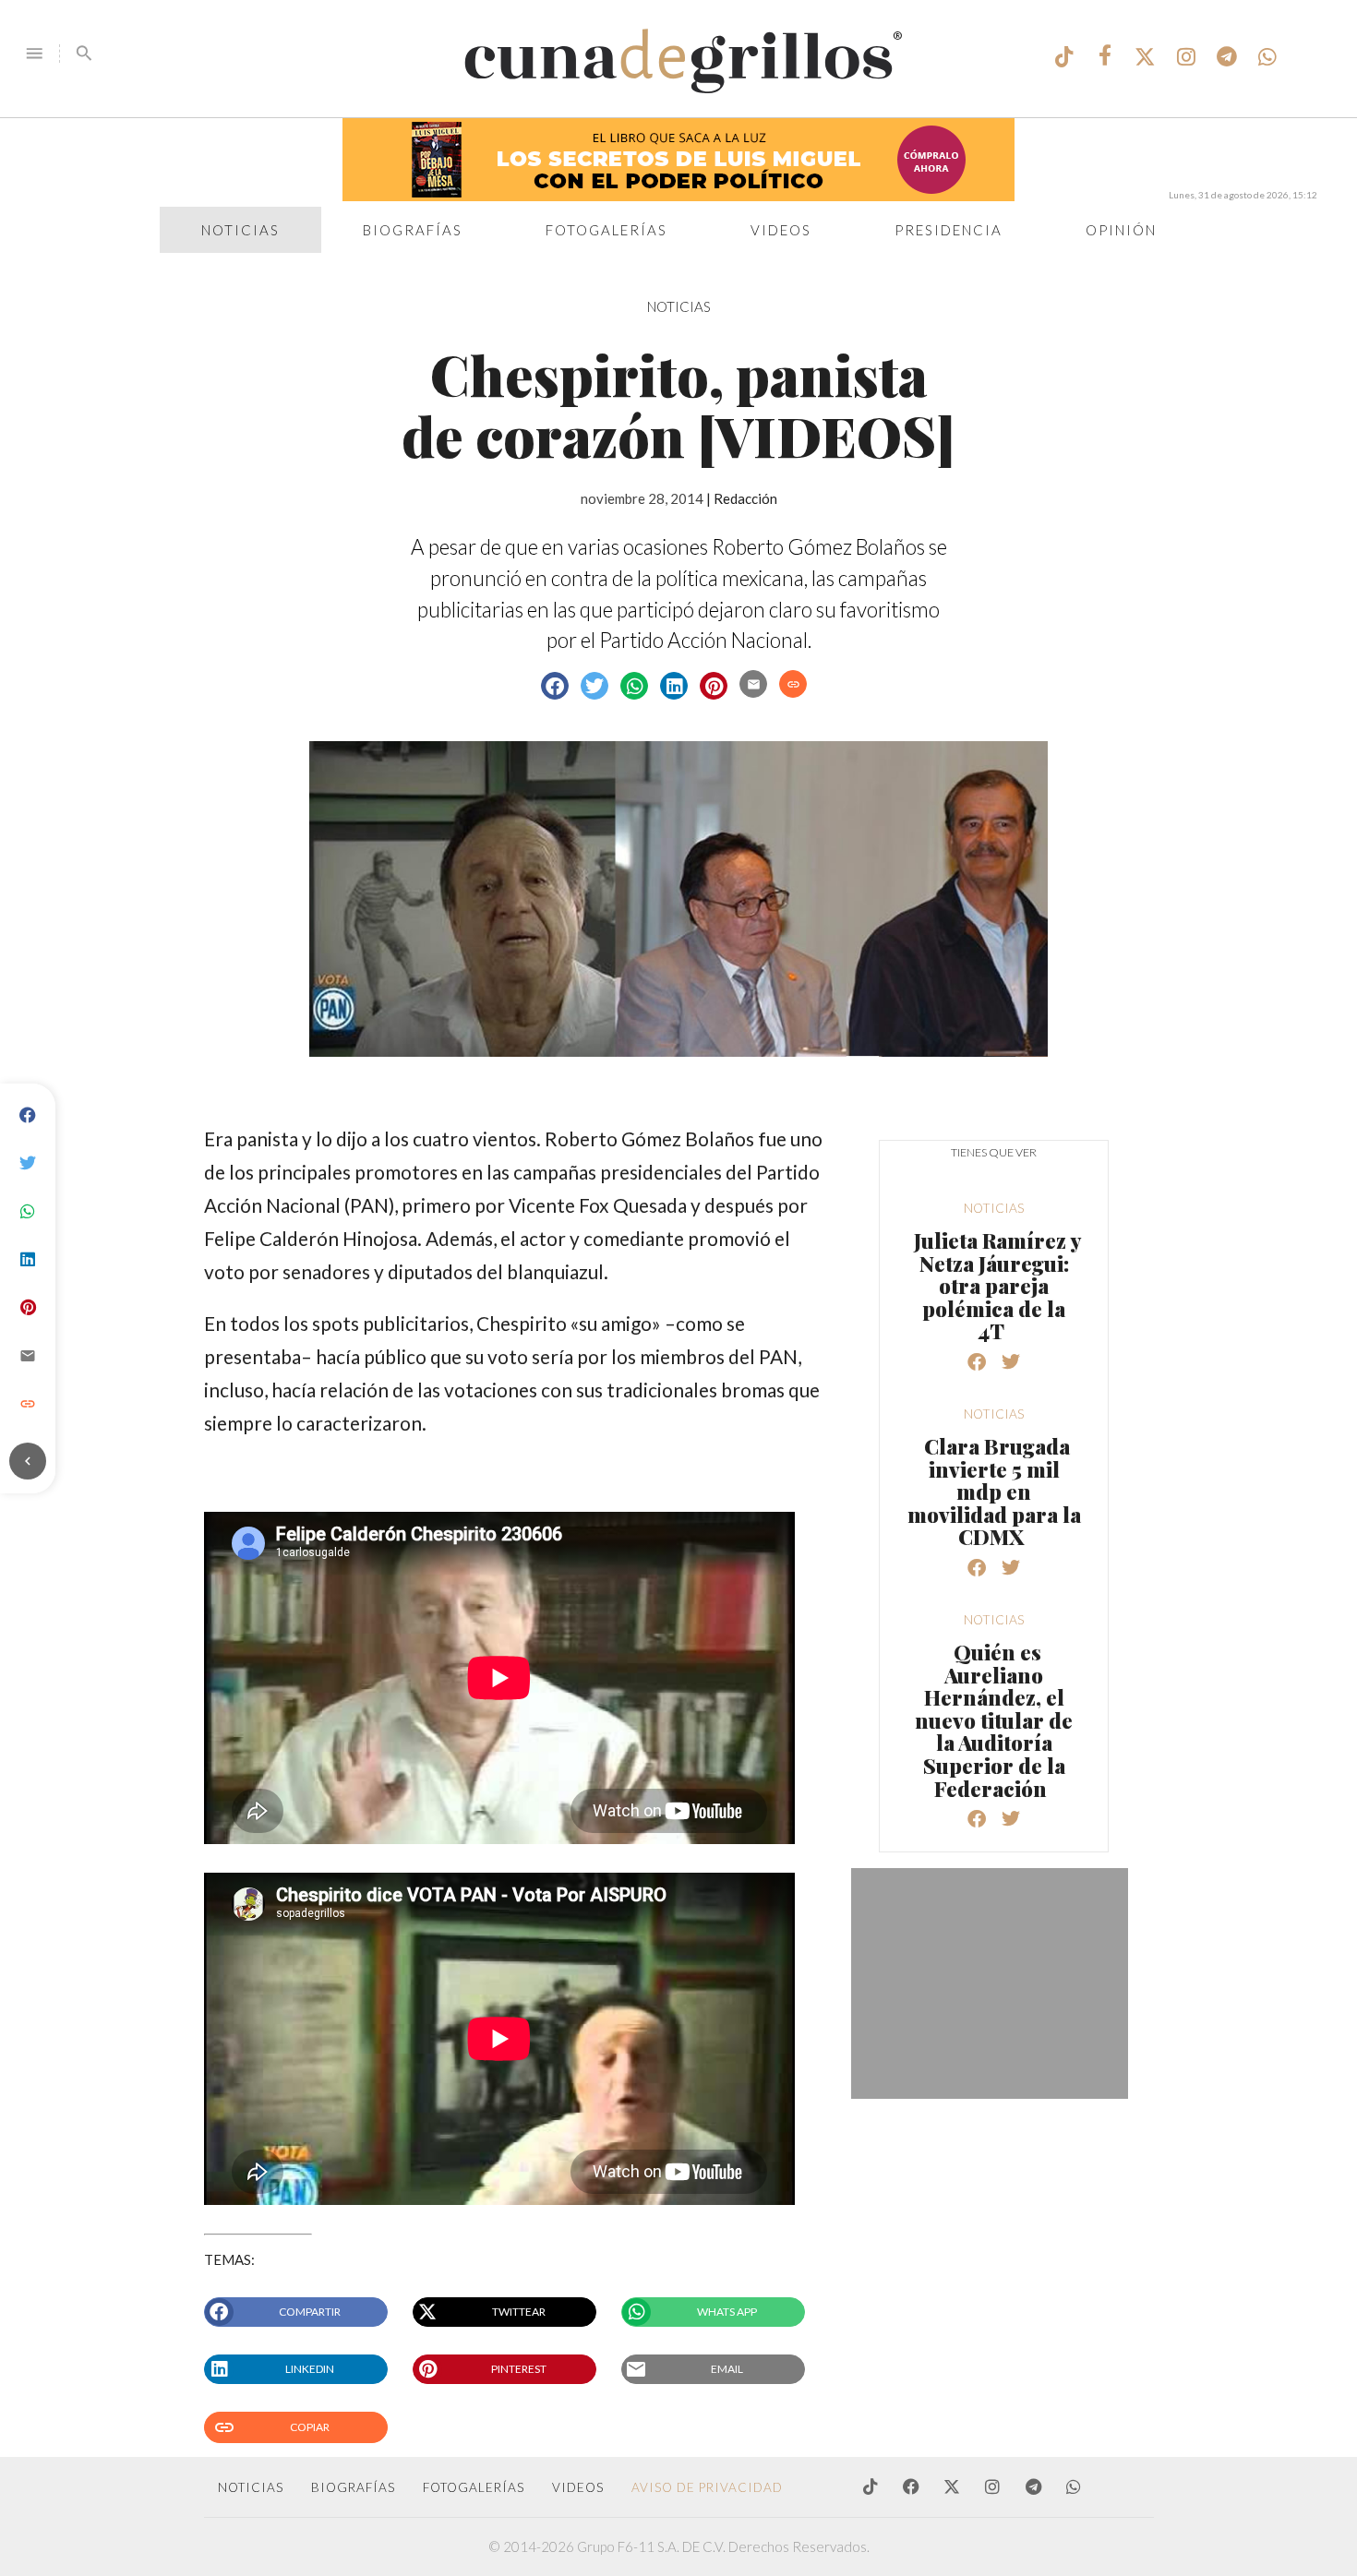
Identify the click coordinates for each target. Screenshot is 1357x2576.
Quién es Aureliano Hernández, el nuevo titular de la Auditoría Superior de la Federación (994, 1720)
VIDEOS (578, 2487)
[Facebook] (28, 1116)
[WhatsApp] (28, 1212)
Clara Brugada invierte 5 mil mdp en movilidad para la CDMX (994, 1492)
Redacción (745, 498)
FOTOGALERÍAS (474, 2487)
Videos (781, 230)
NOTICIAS (679, 306)
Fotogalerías (606, 230)
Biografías (413, 230)
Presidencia (949, 230)
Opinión (1121, 230)
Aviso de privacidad (707, 2487)
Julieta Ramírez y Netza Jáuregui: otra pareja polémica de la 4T (997, 1286)
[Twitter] (28, 1164)
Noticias (240, 230)
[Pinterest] (28, 1308)
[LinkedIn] (28, 1260)
